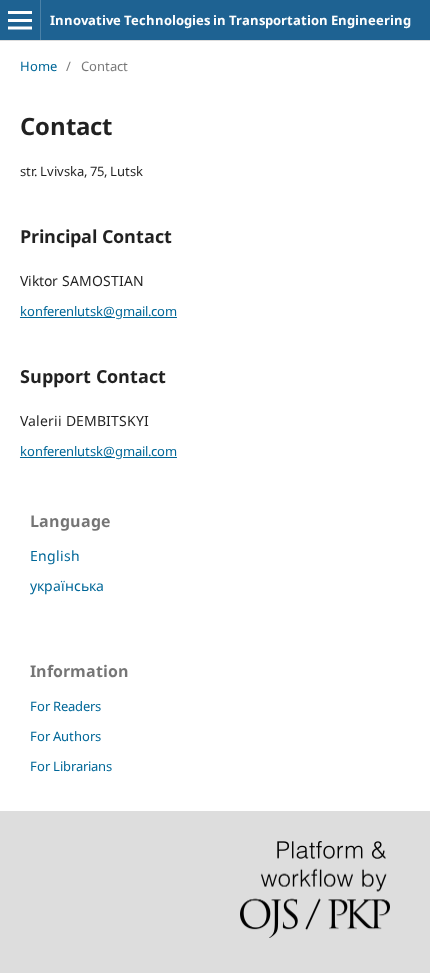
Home (38, 66)
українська (67, 585)
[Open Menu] (20, 20)
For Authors (65, 736)
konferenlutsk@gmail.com (98, 311)
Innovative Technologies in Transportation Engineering (230, 20)
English (55, 555)
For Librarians (71, 766)
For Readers (65, 706)
